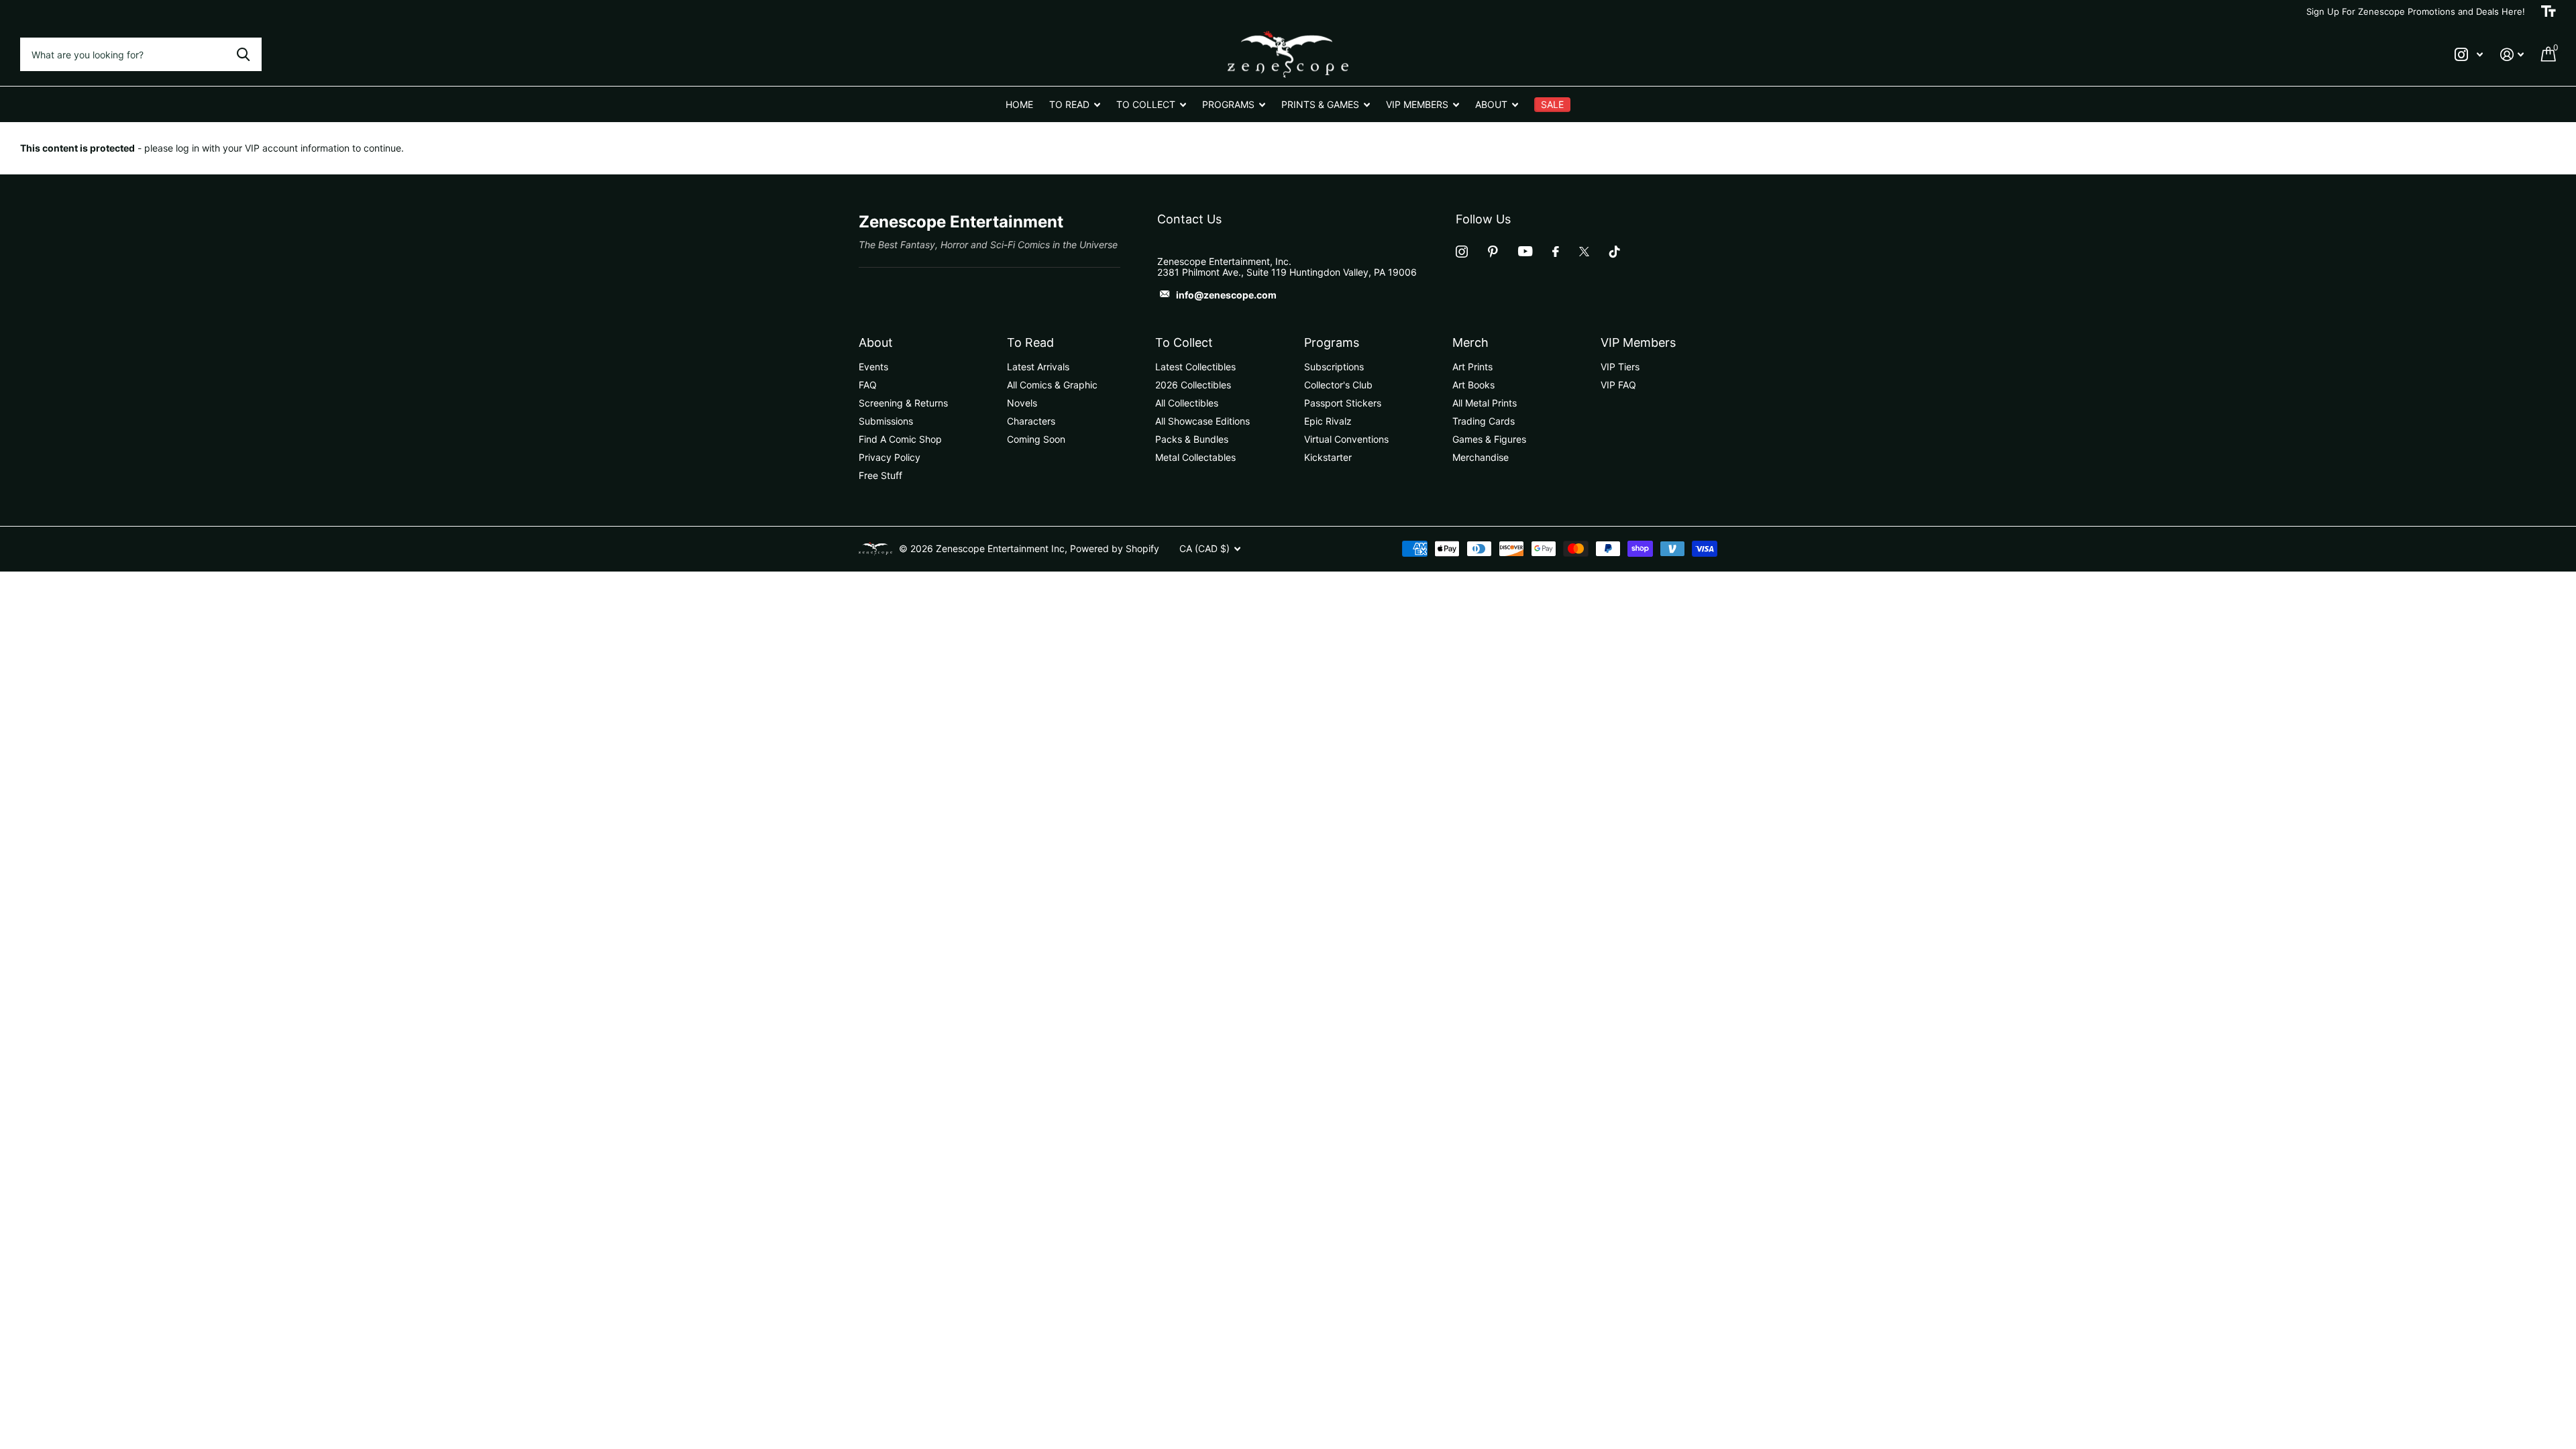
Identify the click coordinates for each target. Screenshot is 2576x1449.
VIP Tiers (1620, 367)
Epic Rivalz (1328, 421)
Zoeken (243, 54)
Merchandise (1481, 457)
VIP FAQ (1618, 385)
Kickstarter (1328, 457)
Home (1019, 104)
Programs (1332, 342)
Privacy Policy (890, 457)
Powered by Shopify (1115, 548)
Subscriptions (1334, 367)
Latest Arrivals (1038, 367)
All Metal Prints (1485, 403)
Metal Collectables (1195, 457)
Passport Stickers (1343, 403)
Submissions (886, 421)
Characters (1031, 421)
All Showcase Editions (1202, 421)
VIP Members (1638, 342)
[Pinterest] (1493, 252)
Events (873, 367)
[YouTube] (1525, 251)
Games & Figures (1489, 439)
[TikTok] (1615, 252)
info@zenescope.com (1226, 295)
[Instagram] (1462, 252)
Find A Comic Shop (900, 439)
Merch (1470, 342)
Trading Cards (1484, 421)
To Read (1030, 342)
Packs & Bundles (1192, 439)
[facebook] (1556, 252)
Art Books (1473, 385)
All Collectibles (1187, 403)
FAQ (868, 385)
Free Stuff (880, 475)
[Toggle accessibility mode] (2548, 11)
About (876, 342)
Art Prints (1472, 367)
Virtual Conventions (1346, 439)
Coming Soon (1036, 439)
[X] (1584, 252)
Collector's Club (1338, 385)
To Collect (1184, 342)
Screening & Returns (903, 403)
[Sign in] (2512, 55)
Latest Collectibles (1195, 367)
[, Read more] (2469, 55)
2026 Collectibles (1193, 385)
